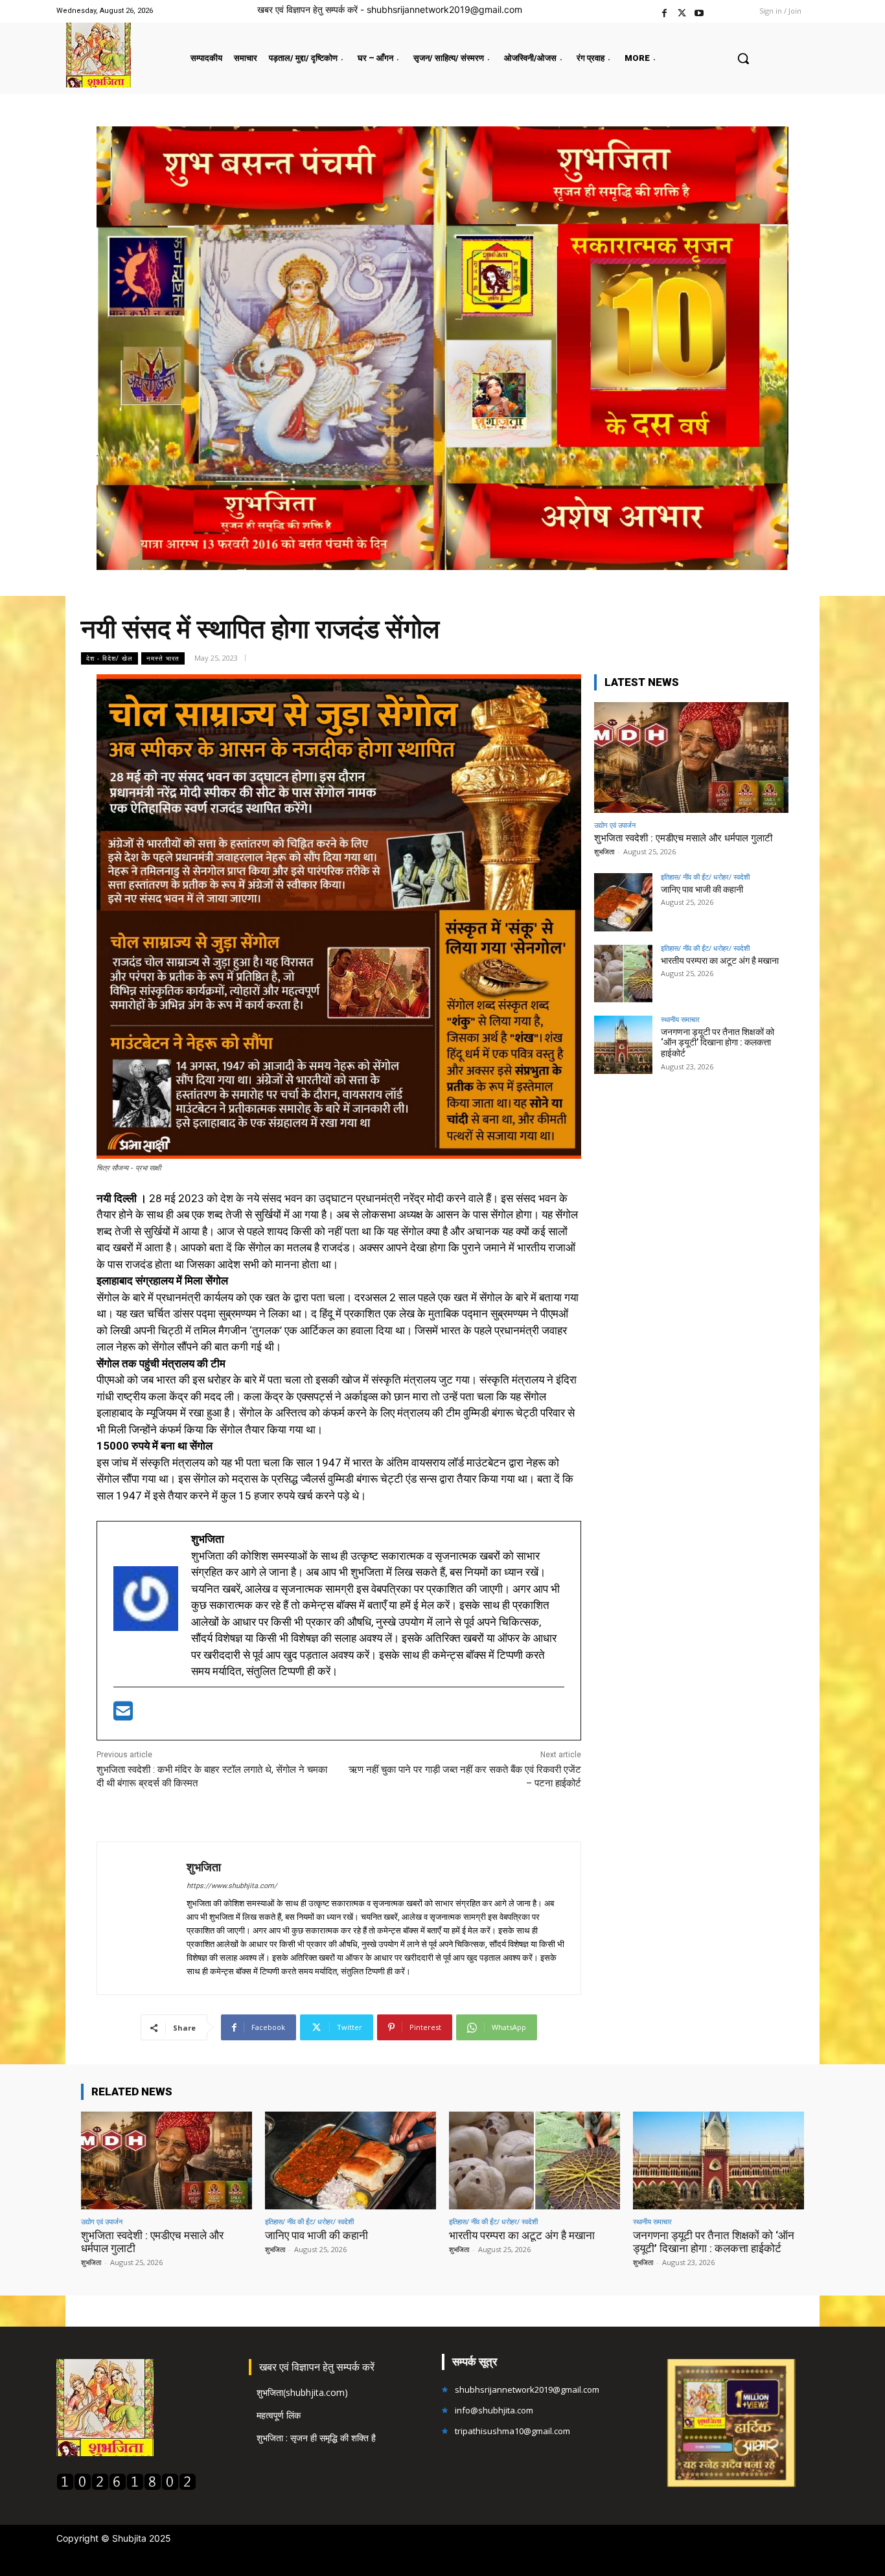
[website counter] (126, 2487)
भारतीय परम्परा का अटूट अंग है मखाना (720, 961)
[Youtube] (699, 11)
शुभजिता (204, 1867)
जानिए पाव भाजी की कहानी (702, 889)
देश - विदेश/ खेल (109, 658)
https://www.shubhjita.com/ (232, 1886)
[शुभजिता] (142, 1918)
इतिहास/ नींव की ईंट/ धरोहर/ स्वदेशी (705, 877)
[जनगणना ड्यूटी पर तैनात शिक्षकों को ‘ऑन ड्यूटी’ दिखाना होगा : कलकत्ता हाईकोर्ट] (623, 1045)
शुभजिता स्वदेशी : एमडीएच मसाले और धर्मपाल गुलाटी (683, 838)
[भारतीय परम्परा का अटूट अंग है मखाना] (623, 974)
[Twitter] (682, 11)
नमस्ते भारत (163, 658)
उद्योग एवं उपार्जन (615, 825)
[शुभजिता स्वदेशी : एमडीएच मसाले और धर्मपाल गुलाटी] (691, 758)
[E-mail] (123, 1715)
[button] (743, 58)
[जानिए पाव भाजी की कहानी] (623, 902)
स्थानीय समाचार (680, 1019)
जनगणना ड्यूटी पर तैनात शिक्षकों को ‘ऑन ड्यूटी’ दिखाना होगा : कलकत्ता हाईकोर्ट (718, 1043)
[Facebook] (664, 11)
